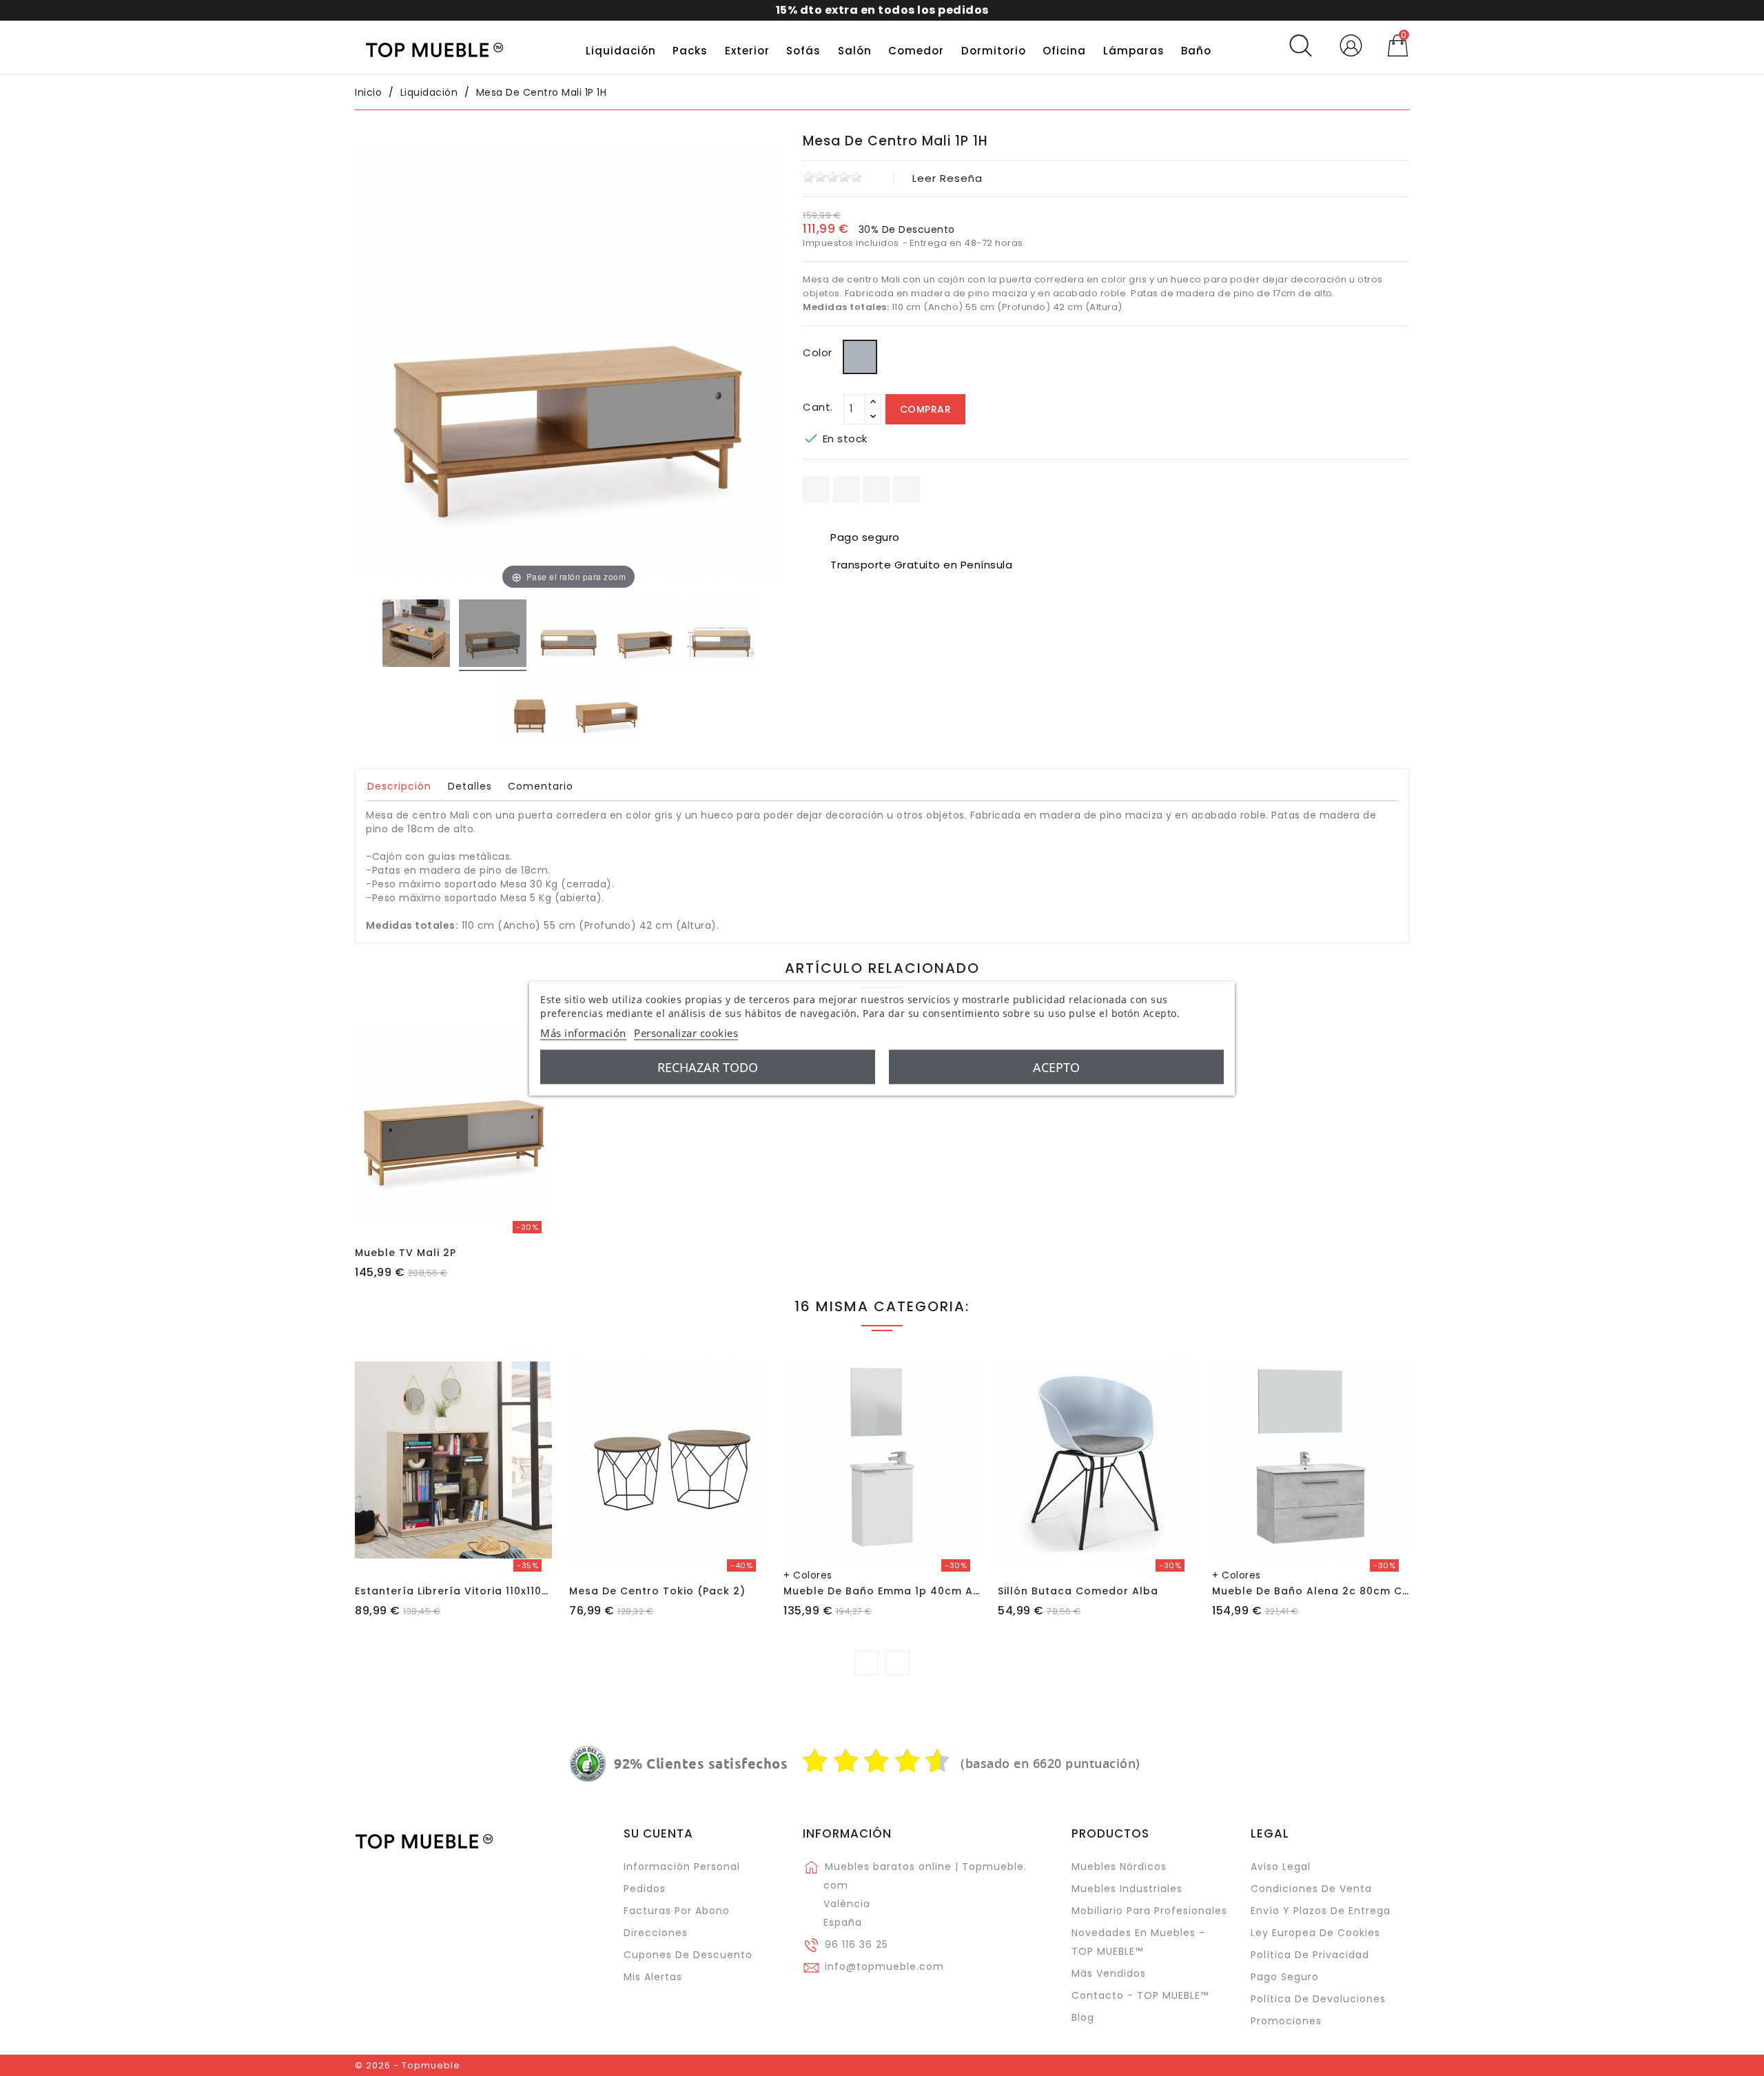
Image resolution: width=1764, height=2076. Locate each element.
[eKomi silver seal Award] (588, 1764)
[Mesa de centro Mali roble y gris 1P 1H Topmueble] (493, 635)
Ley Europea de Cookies (1315, 1933)
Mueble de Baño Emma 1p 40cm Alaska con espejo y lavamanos (966, 1591)
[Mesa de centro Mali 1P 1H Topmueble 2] (568, 635)
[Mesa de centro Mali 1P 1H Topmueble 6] (606, 712)
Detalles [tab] (470, 786)
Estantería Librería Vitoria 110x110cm (457, 1591)
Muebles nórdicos (1119, 1867)
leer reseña (947, 178)
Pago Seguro (1285, 1977)
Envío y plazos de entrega (1321, 1911)
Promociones (1286, 2021)
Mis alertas (653, 1977)
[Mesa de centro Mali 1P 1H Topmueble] (416, 635)
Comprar (926, 409)
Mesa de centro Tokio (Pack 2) (657, 1591)
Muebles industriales (1127, 1889)
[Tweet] (876, 490)
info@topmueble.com (884, 1966)
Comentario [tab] (541, 786)
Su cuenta (658, 1833)
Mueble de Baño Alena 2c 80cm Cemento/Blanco (1351, 1591)
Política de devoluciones (1318, 1999)
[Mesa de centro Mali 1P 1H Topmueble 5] (531, 712)
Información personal (682, 1867)
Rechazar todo (708, 1067)
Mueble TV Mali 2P (406, 1253)
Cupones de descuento (688, 1955)
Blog (1083, 2017)
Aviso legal (1281, 1867)
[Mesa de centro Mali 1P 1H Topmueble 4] (721, 635)
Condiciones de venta (1311, 1889)
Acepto (1056, 1067)
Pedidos (645, 1889)
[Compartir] (816, 490)
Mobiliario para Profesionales (1149, 1911)
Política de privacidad (1310, 1955)
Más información (583, 1032)
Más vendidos (1109, 1973)
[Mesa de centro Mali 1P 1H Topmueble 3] (645, 635)
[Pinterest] (906, 490)
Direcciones (656, 1933)
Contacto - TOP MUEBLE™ (1140, 1995)
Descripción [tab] (399, 786)
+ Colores (808, 1575)
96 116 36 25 (857, 1944)
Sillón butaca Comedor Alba (1078, 1591)
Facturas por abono (677, 1911)
